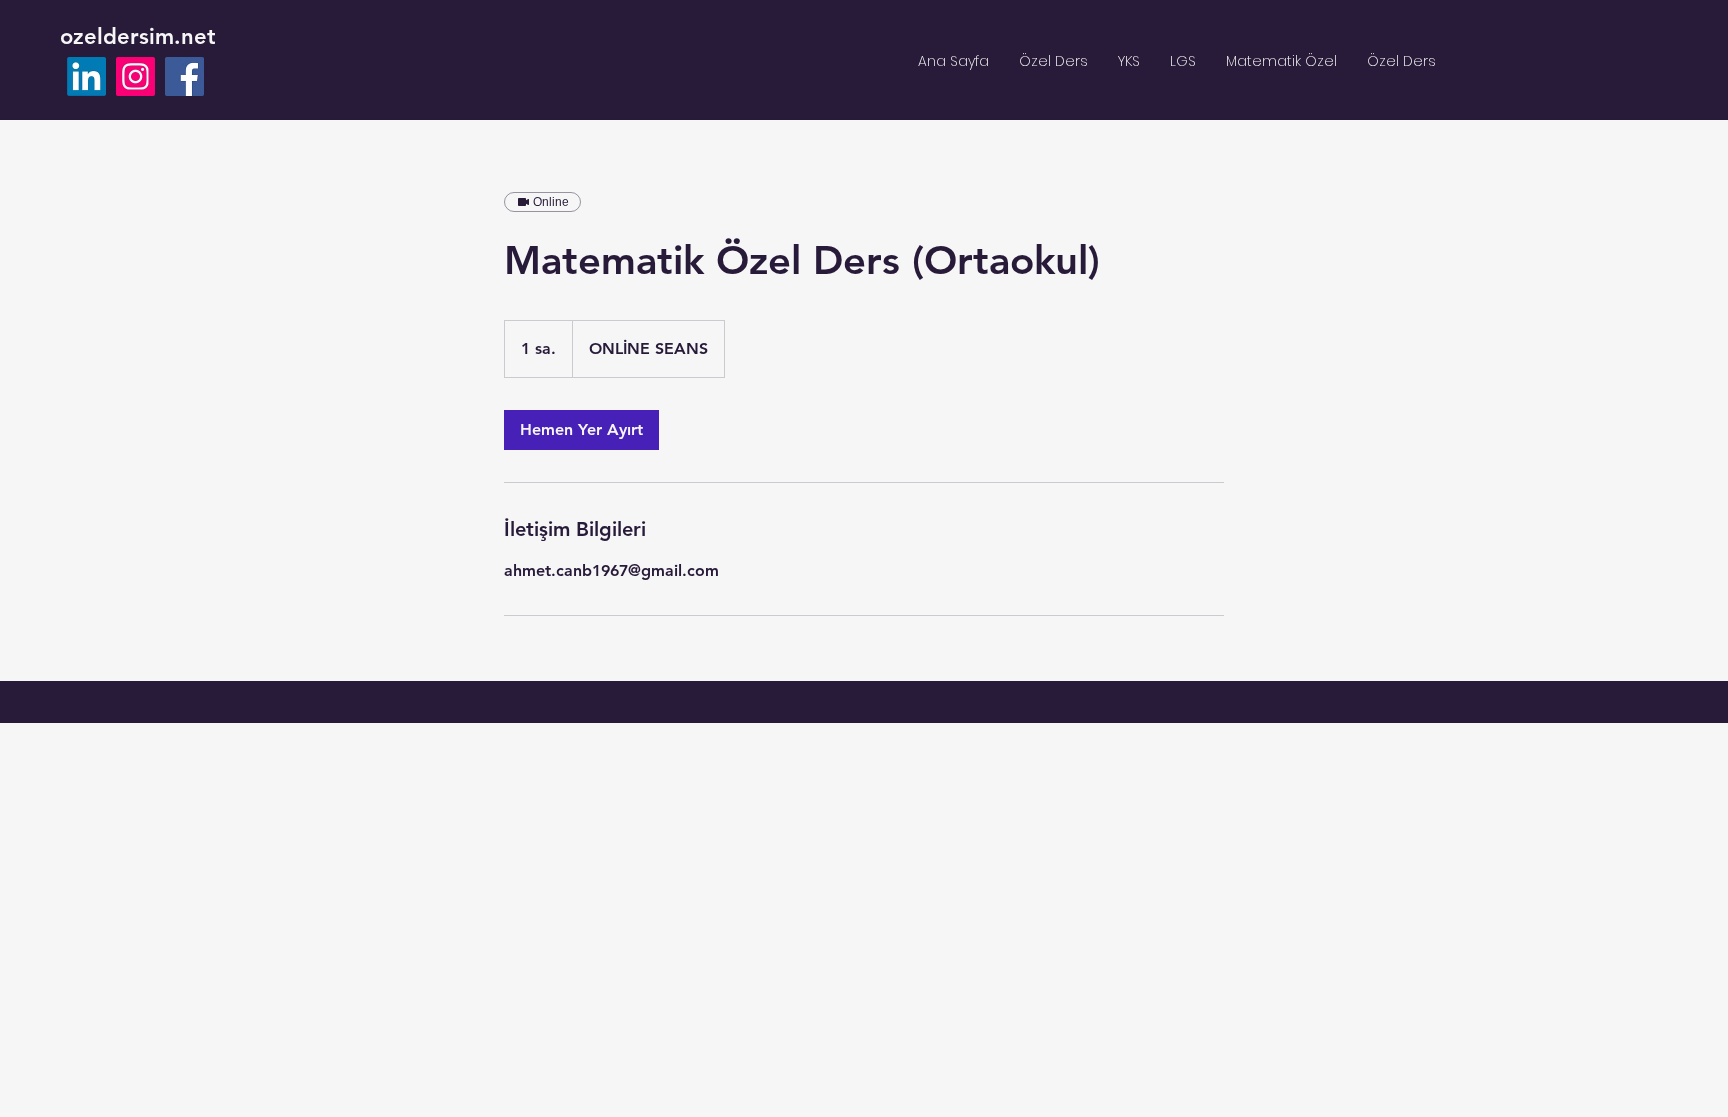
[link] (581, 430)
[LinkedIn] (86, 76)
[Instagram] (135, 76)
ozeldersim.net (138, 36)
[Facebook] (184, 76)
